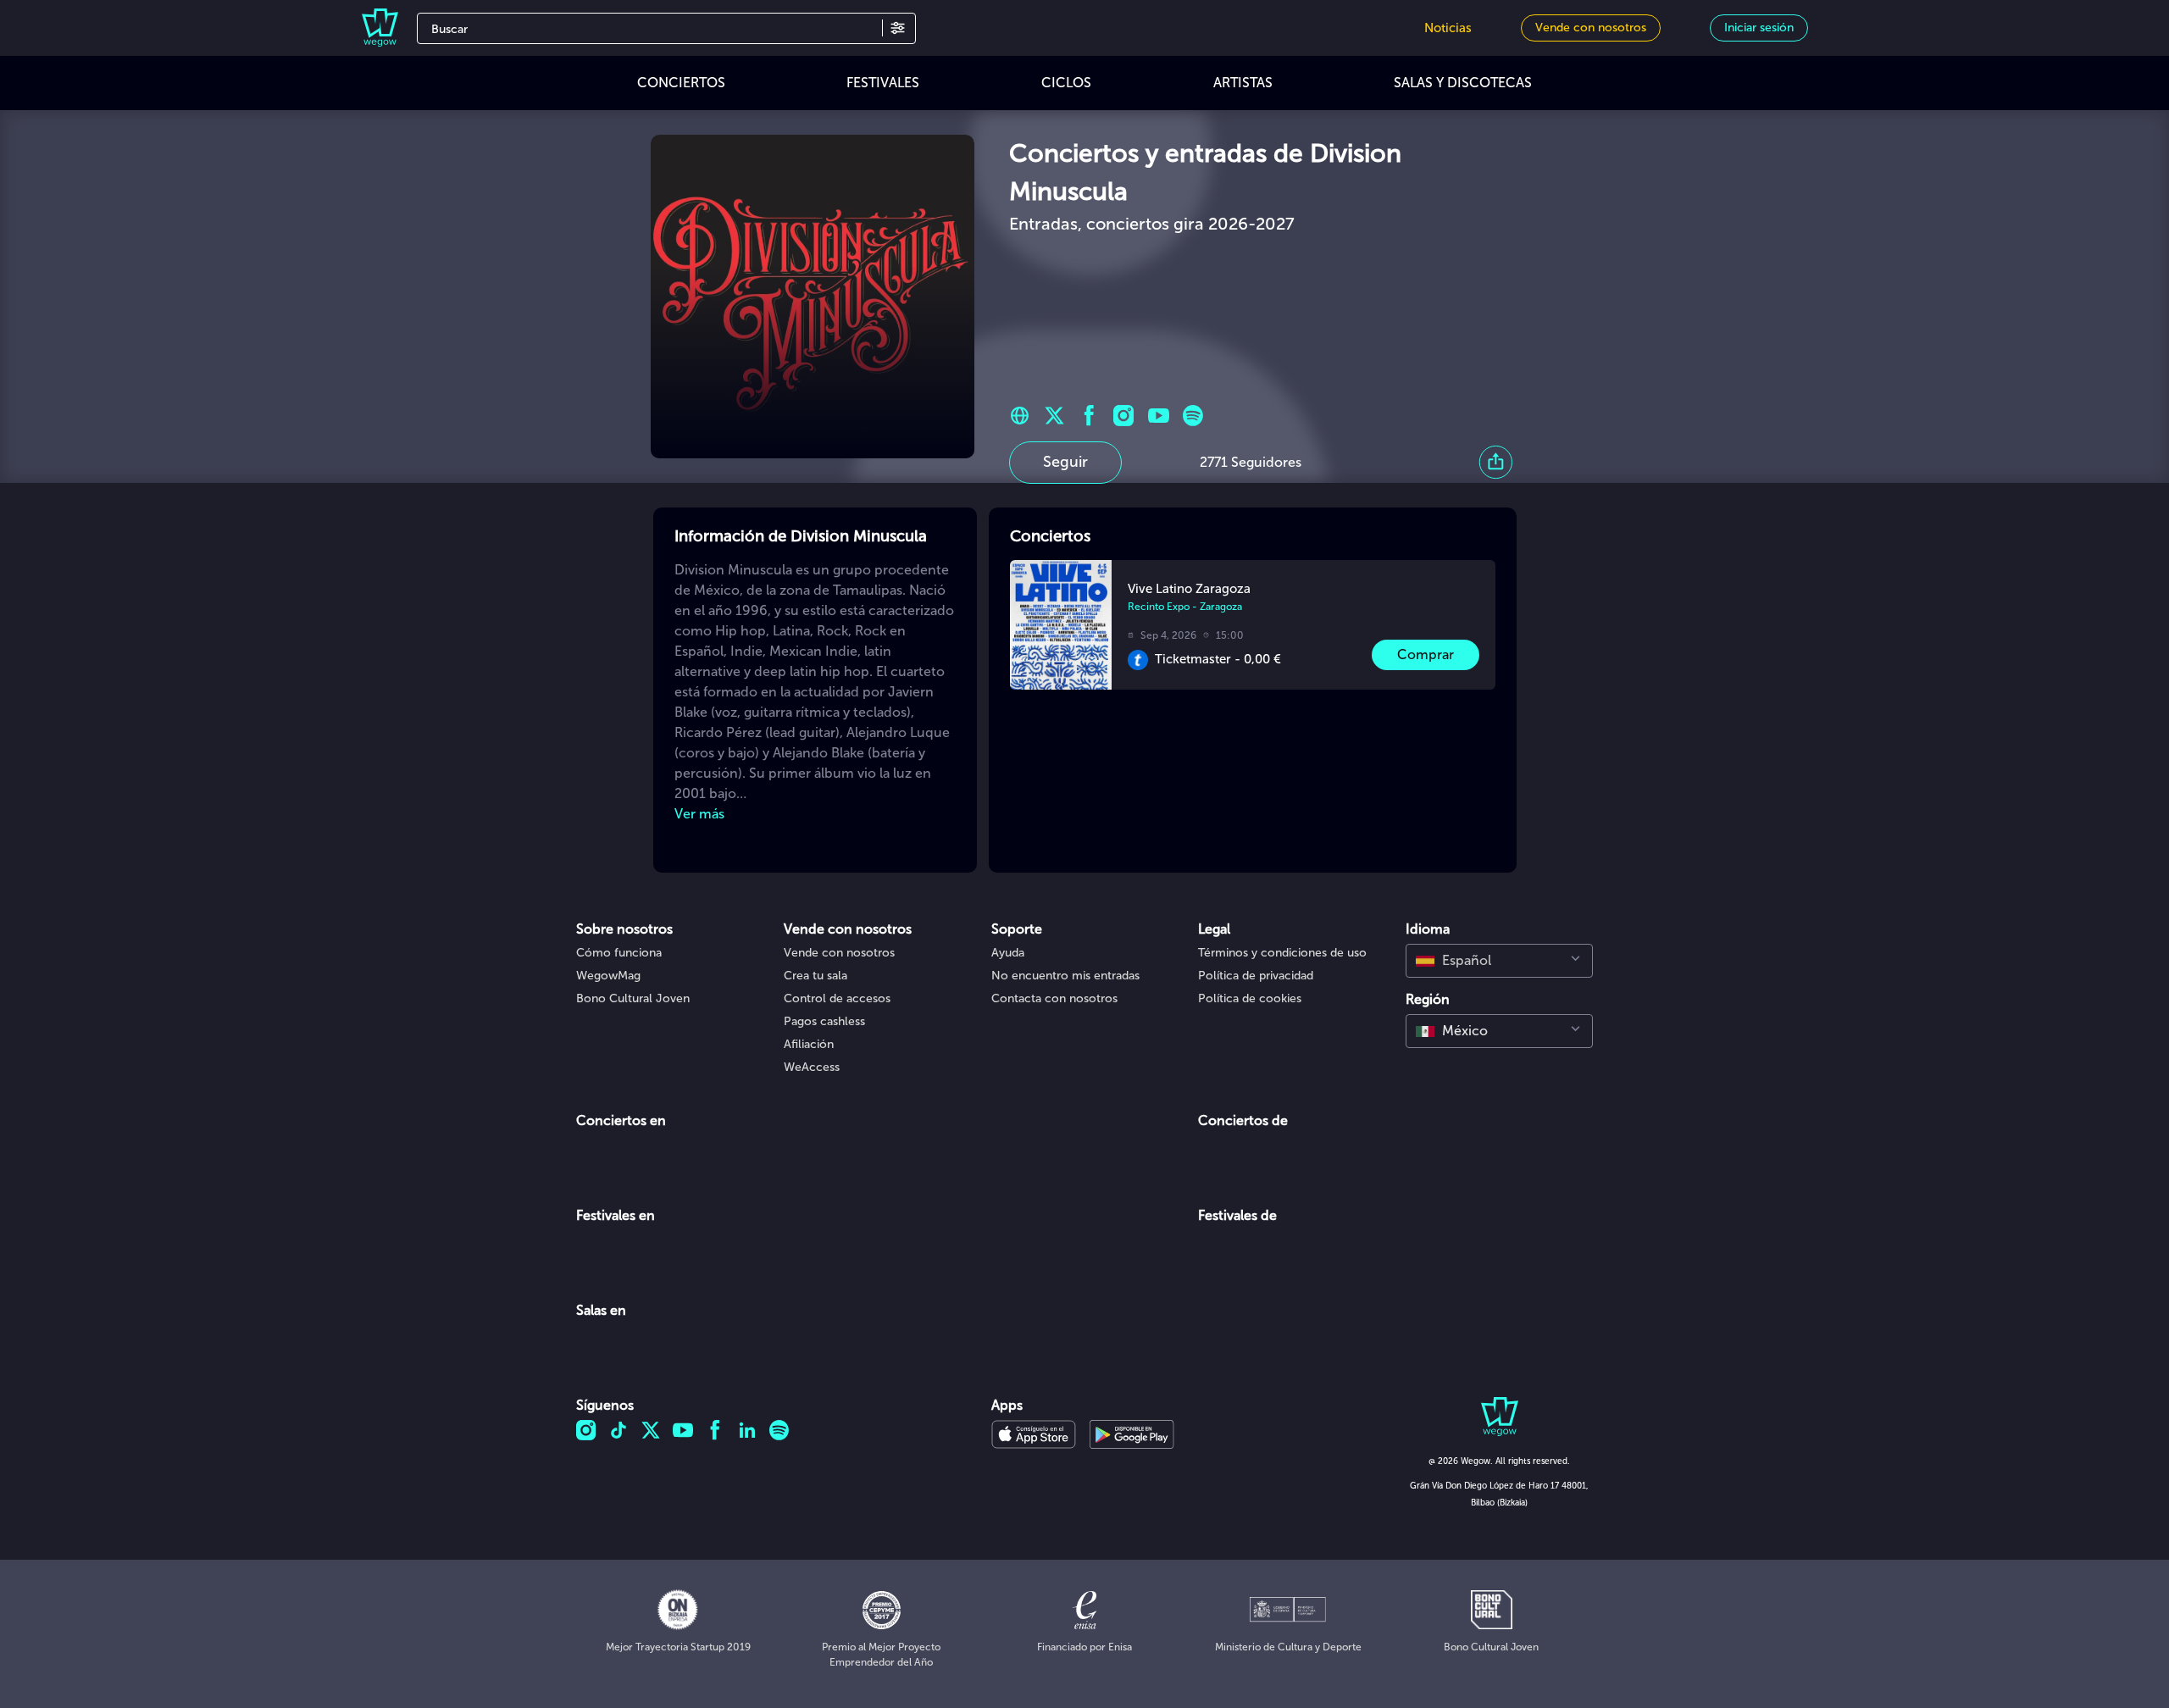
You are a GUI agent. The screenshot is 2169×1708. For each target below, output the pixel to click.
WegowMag (608, 976)
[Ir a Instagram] (1124, 416)
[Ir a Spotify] (1193, 416)
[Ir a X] (1054, 416)
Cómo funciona (619, 953)
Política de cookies (1250, 998)
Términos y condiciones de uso (1282, 953)
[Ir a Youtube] (1159, 416)
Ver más (699, 814)
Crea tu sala (815, 976)
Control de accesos (837, 998)
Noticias (1448, 28)
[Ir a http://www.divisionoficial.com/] (1020, 416)
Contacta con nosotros (1054, 998)
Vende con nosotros (839, 953)
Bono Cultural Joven (633, 998)
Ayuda (1008, 953)
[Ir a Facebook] (1089, 416)
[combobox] (1499, 961)
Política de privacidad (1256, 976)
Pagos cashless (824, 1021)
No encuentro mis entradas (1065, 976)
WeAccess (812, 1067)
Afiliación (809, 1044)
